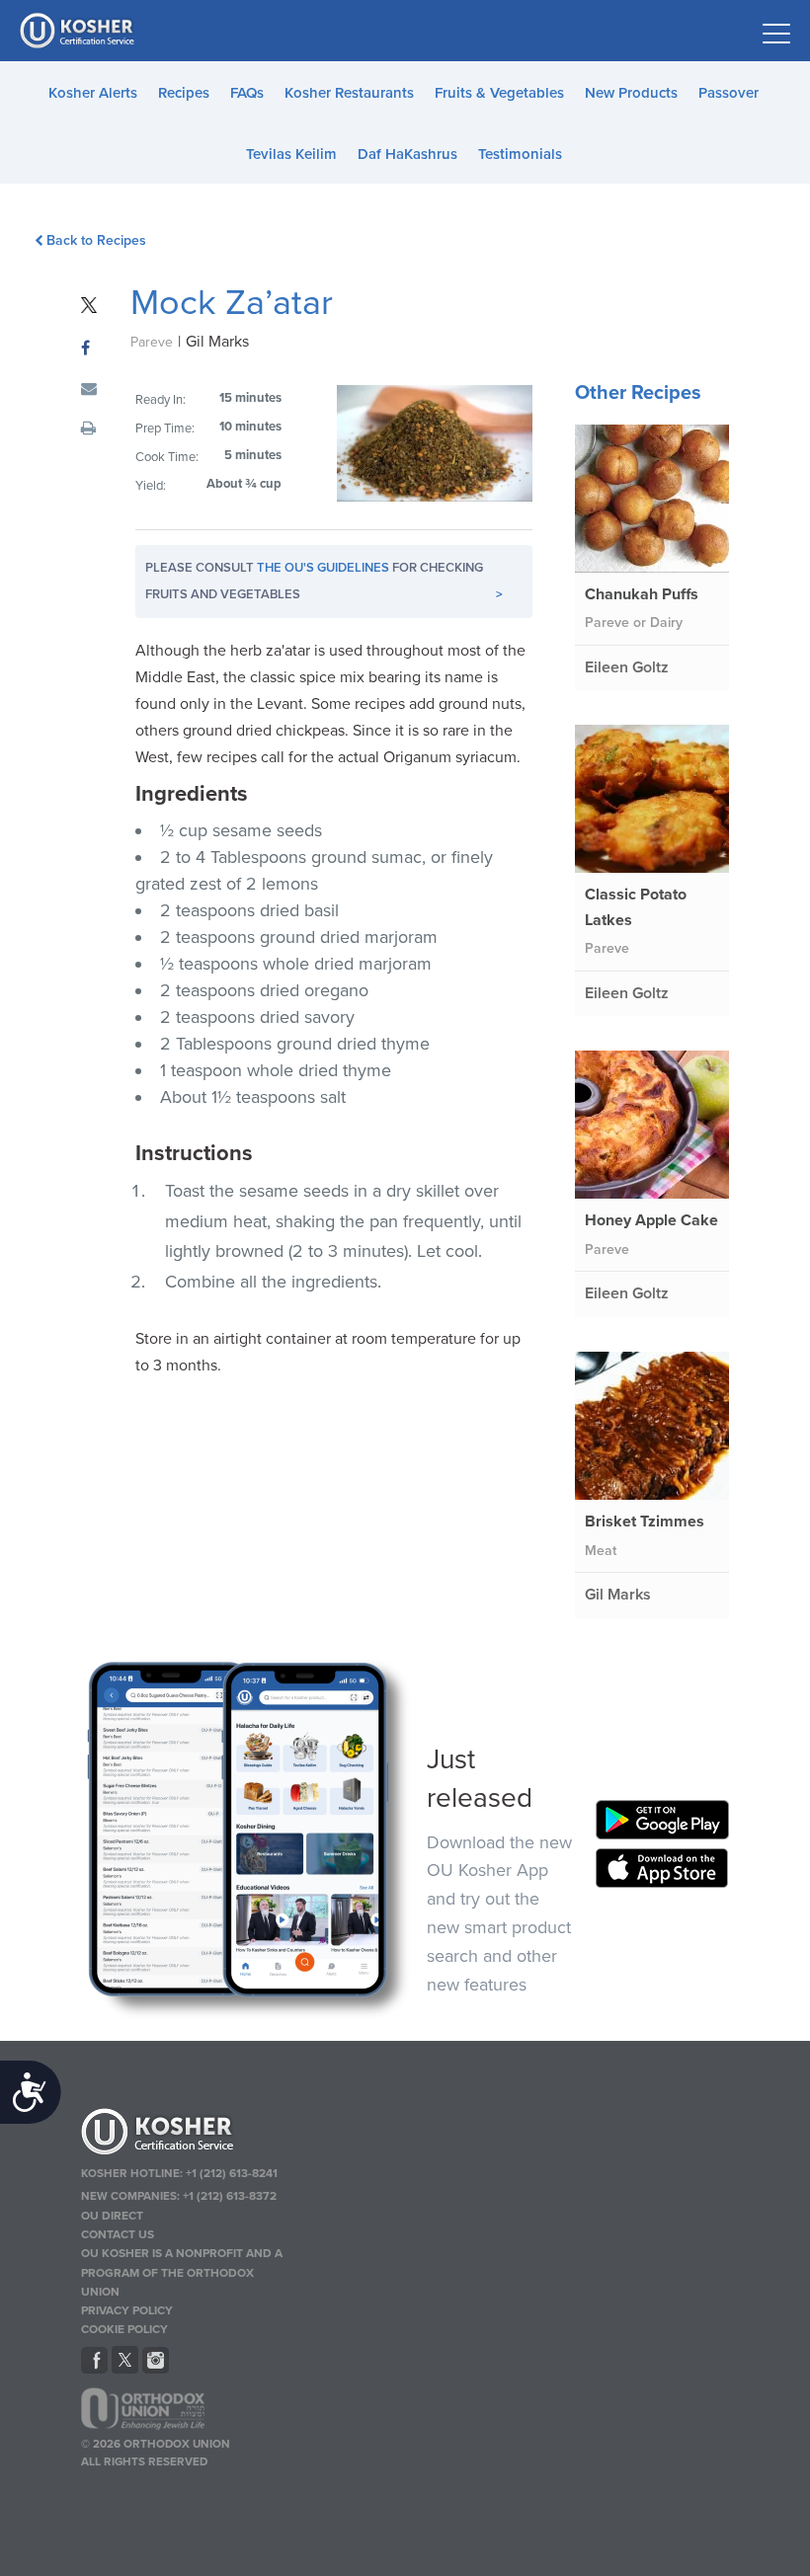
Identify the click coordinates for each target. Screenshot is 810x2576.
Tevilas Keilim (291, 154)
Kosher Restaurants (349, 93)
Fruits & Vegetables (499, 93)
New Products (631, 93)
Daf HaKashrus (407, 154)
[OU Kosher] (186, 2135)
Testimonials (520, 154)
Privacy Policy (127, 2310)
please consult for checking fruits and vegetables (324, 581)
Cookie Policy (124, 2329)
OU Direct (112, 2216)
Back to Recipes (96, 240)
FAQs (247, 93)
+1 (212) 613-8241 (232, 2173)
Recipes (184, 93)
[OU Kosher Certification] (79, 31)
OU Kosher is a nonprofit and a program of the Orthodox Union (182, 2272)
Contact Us (118, 2234)
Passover (729, 93)
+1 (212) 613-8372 (230, 2196)
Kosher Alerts (93, 93)
